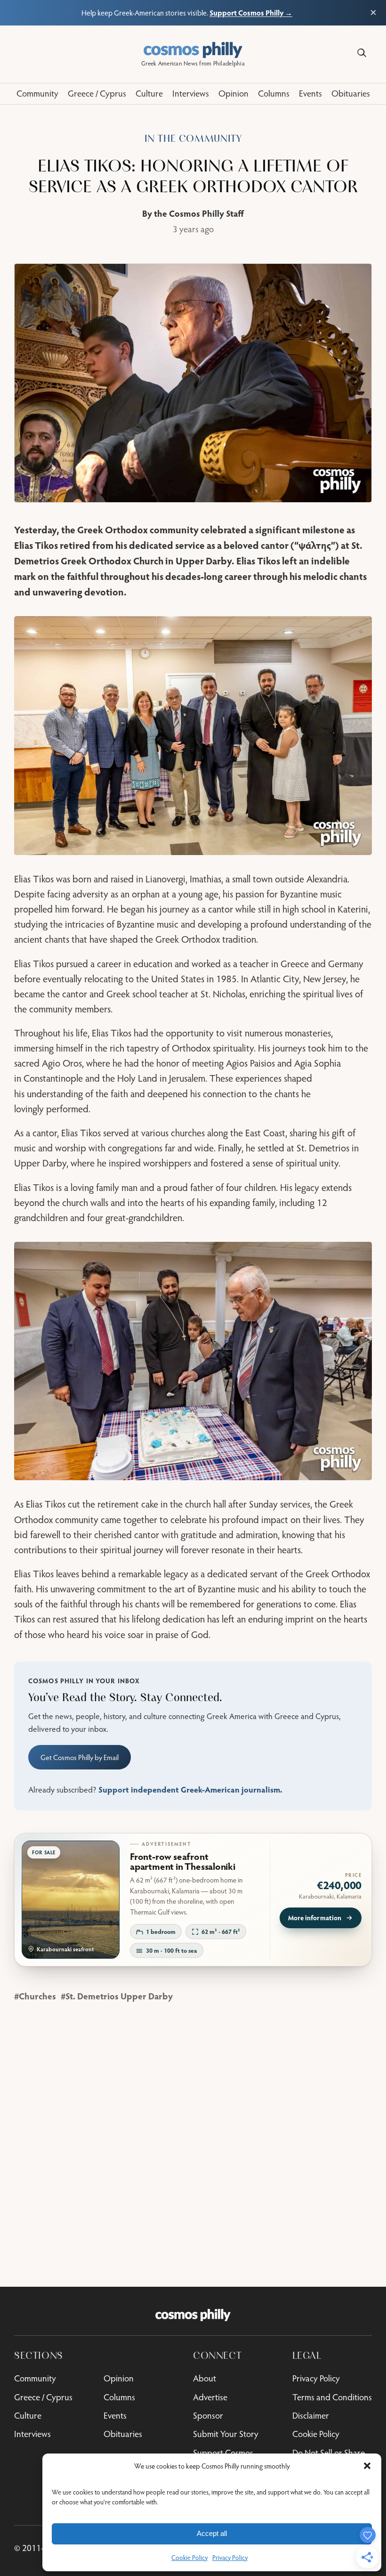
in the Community (193, 139)
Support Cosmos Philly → (251, 12)
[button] (367, 2466)
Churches (37, 1996)
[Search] (362, 53)
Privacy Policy (230, 2558)
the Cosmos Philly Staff (199, 213)
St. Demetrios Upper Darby (119, 1996)
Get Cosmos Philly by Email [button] (80, 1757)
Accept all (212, 2533)
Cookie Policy (189, 2558)
